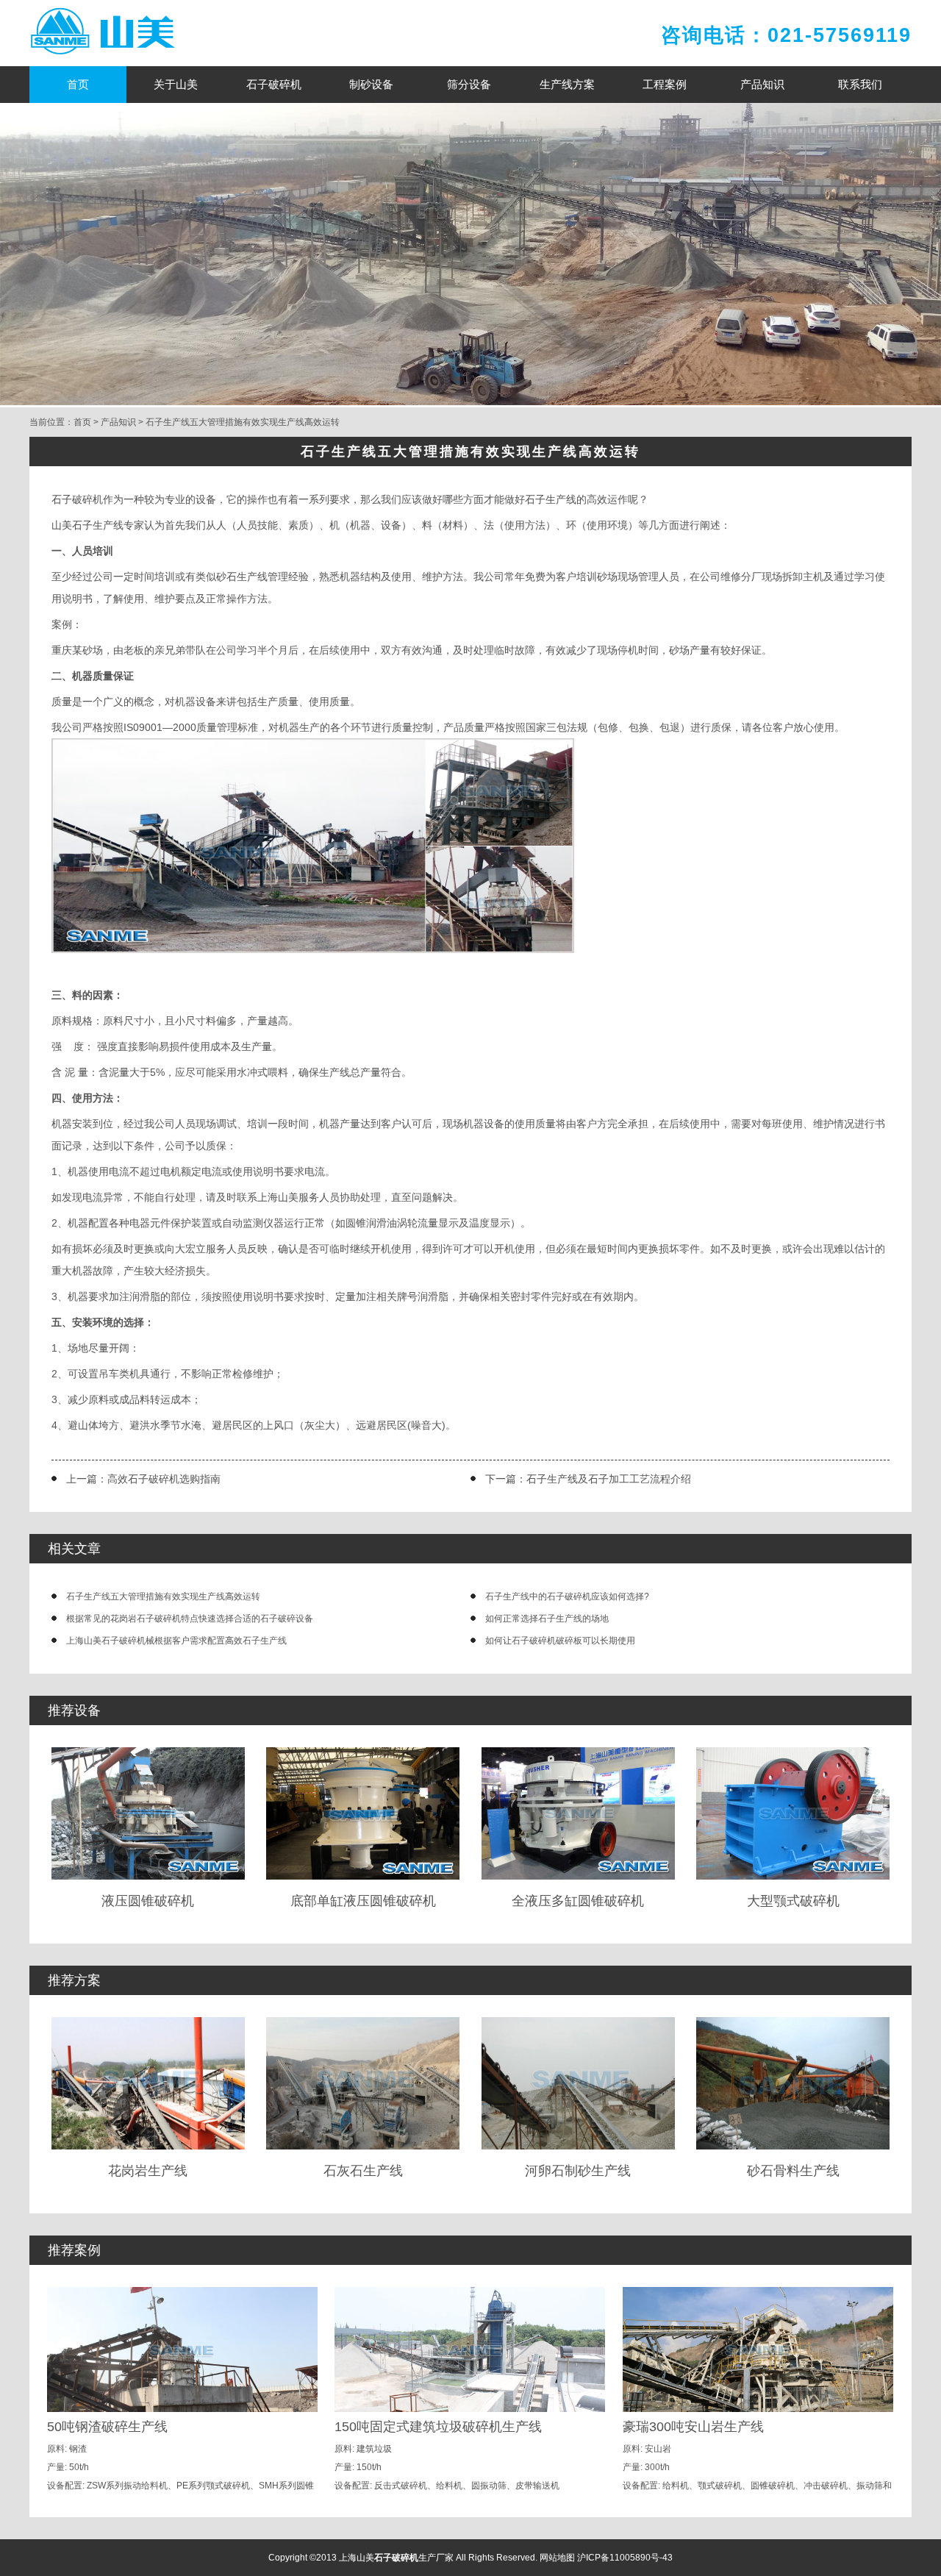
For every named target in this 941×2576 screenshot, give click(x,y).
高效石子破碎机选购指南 (164, 1479)
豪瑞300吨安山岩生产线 (693, 2427)
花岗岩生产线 (148, 2171)
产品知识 (762, 84)
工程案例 (665, 84)
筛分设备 (469, 84)
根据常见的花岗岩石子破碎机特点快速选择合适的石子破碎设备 (190, 1619)
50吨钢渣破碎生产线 (107, 2427)
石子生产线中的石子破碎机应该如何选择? (567, 1596)
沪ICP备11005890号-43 (625, 2558)
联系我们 (860, 84)
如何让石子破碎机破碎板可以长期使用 (560, 1641)
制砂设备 (371, 84)
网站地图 (557, 2558)
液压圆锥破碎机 (148, 1901)
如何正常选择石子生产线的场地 (547, 1619)
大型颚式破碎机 (793, 1901)
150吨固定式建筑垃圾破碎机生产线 (438, 2427)
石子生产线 (551, 499)
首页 (78, 84)
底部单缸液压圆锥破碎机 (363, 1901)
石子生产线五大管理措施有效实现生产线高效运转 (243, 422)
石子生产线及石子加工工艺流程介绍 (609, 1479)
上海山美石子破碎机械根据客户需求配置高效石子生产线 (176, 1641)
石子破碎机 (274, 84)
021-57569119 (840, 35)
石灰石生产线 (363, 2171)
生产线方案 (567, 84)
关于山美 (176, 84)
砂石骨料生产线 (793, 2171)
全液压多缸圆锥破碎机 (578, 1901)
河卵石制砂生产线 (578, 2171)
